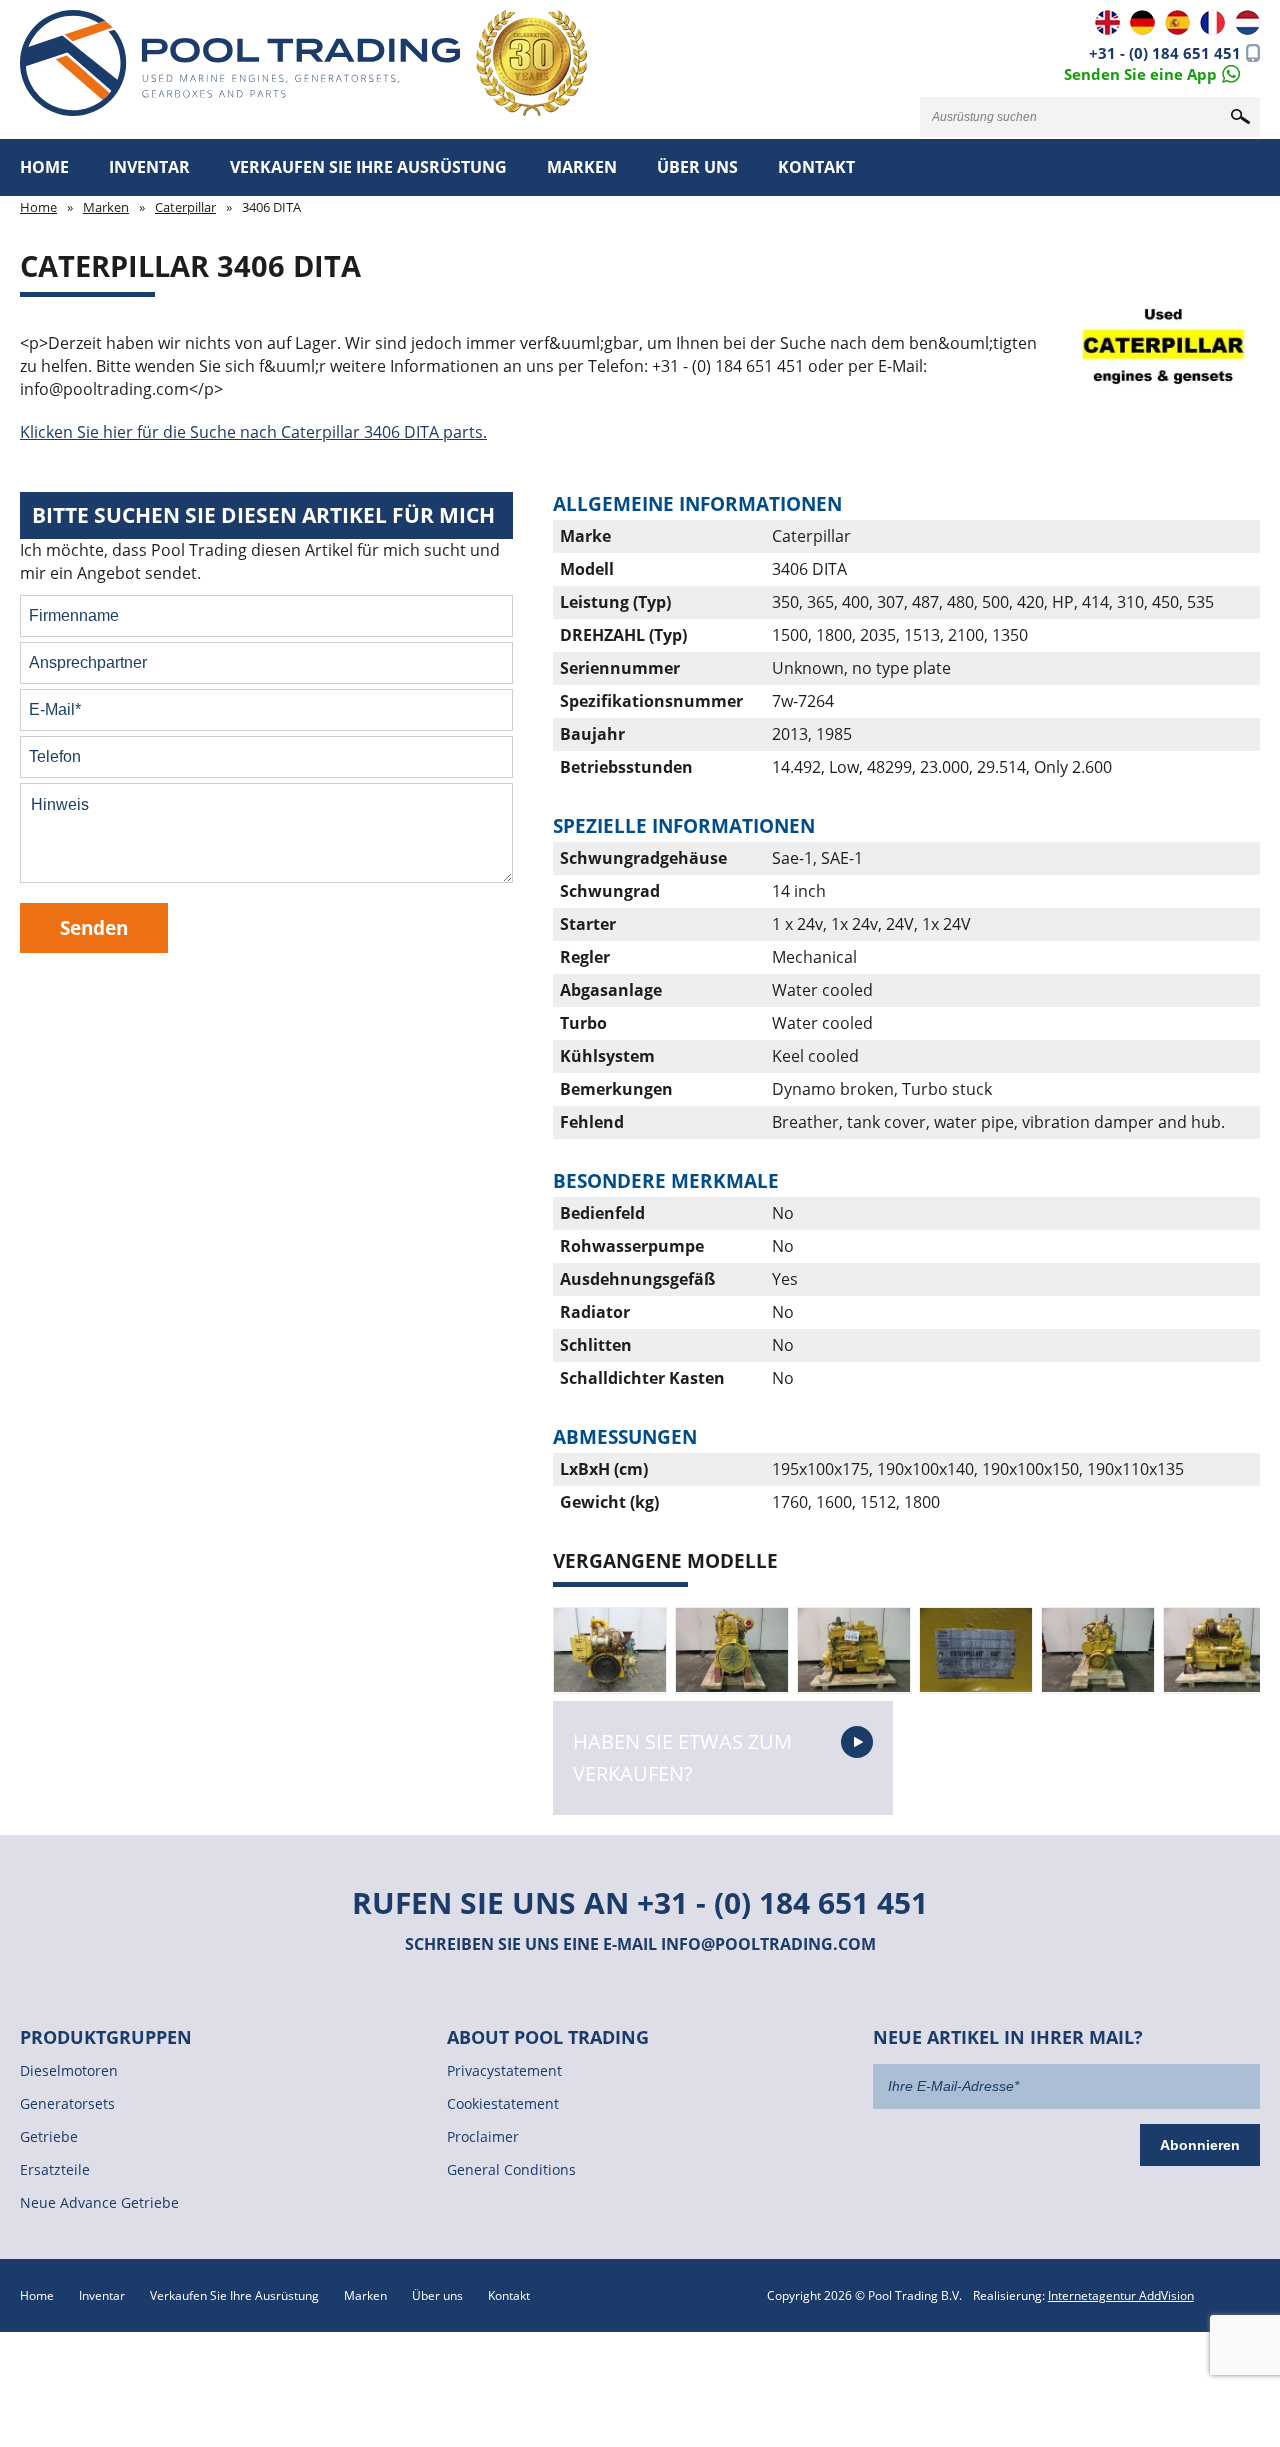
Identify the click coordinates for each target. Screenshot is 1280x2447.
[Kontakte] (1152, 72)
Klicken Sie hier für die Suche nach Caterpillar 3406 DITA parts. (253, 432)
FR (1212, 22)
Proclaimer (483, 2136)
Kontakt (816, 167)
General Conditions (511, 2169)
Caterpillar (185, 207)
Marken (582, 167)
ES (1177, 22)
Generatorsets (67, 2103)
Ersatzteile (55, 2169)
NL (1247, 22)
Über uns (697, 167)
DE (1142, 22)
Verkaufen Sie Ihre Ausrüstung (368, 167)
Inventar (149, 167)
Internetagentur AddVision (1121, 2295)
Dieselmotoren (69, 2070)
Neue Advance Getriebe (99, 2202)
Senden (94, 927)
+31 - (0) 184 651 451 (1165, 53)
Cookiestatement (503, 2103)
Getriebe (49, 2136)
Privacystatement (504, 2070)
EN (1107, 22)
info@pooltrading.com (768, 1944)
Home (44, 167)
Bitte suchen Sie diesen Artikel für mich (263, 515)
